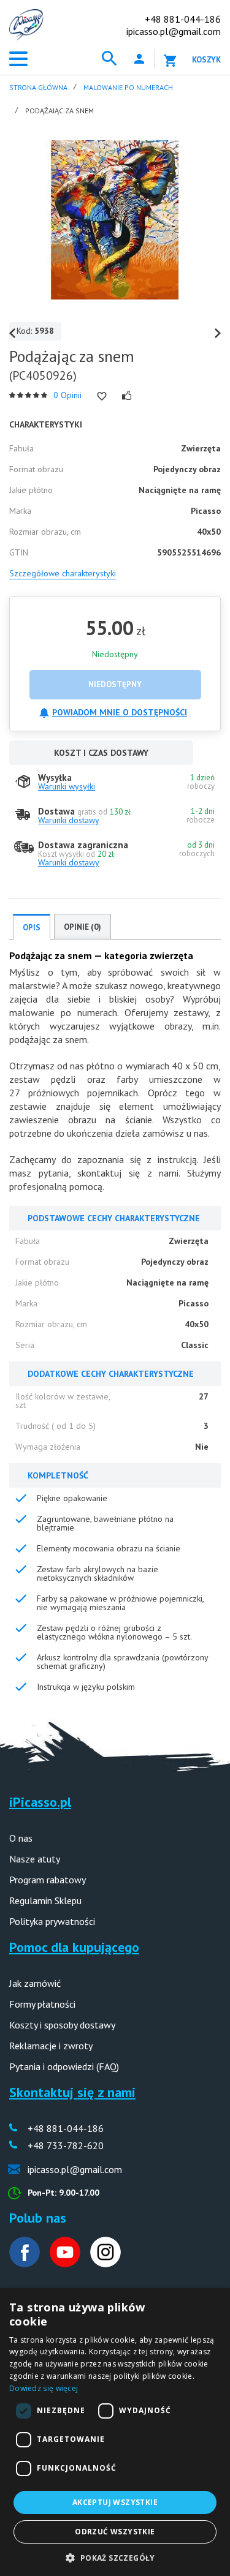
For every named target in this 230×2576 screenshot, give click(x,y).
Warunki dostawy (69, 820)
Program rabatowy (48, 1880)
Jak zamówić (35, 1983)
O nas (21, 1838)
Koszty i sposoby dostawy (62, 2025)
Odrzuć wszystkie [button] (115, 2532)
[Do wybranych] (102, 396)
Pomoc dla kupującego (74, 1947)
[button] (115, 2557)
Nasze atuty (35, 1859)
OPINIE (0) (82, 927)
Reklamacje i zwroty (51, 2046)
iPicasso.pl (40, 1802)
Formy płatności (42, 2004)
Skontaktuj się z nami (72, 2092)
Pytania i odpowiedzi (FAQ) (64, 2066)
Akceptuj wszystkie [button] (115, 2502)
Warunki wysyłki (67, 786)
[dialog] (115, 2432)
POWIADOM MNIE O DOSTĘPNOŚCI (120, 712)
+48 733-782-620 (66, 2145)
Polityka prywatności (52, 1921)
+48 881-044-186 (183, 19)
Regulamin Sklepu (45, 1900)
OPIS (32, 928)
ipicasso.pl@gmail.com (174, 31)
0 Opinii (67, 395)
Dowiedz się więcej (44, 2388)
